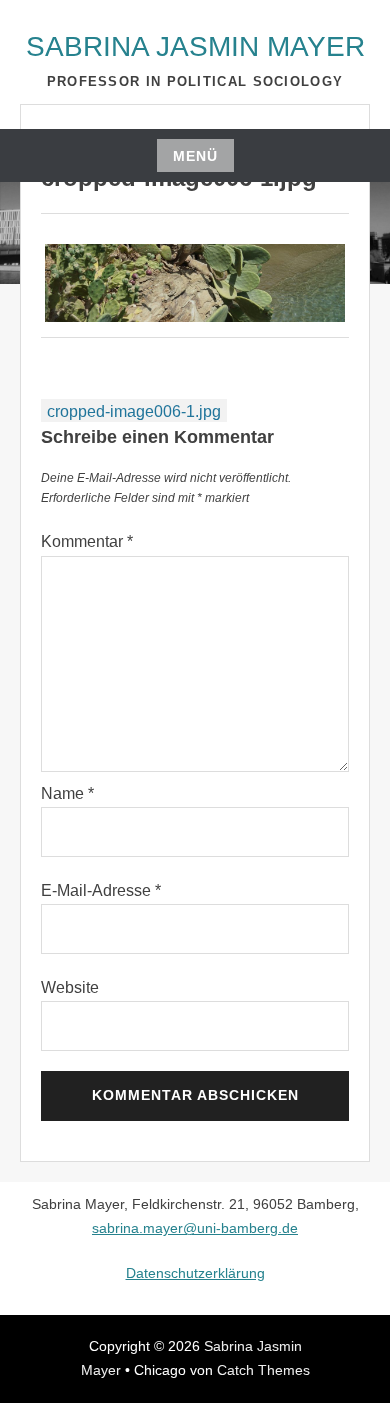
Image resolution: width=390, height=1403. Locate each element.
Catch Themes (263, 1370)
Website (70, 987)
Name (67, 793)
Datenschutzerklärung (195, 1273)
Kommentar (87, 541)
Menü (195, 156)
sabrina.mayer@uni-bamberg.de (195, 1228)
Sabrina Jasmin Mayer (195, 46)
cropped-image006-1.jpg (134, 411)
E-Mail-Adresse (101, 890)
